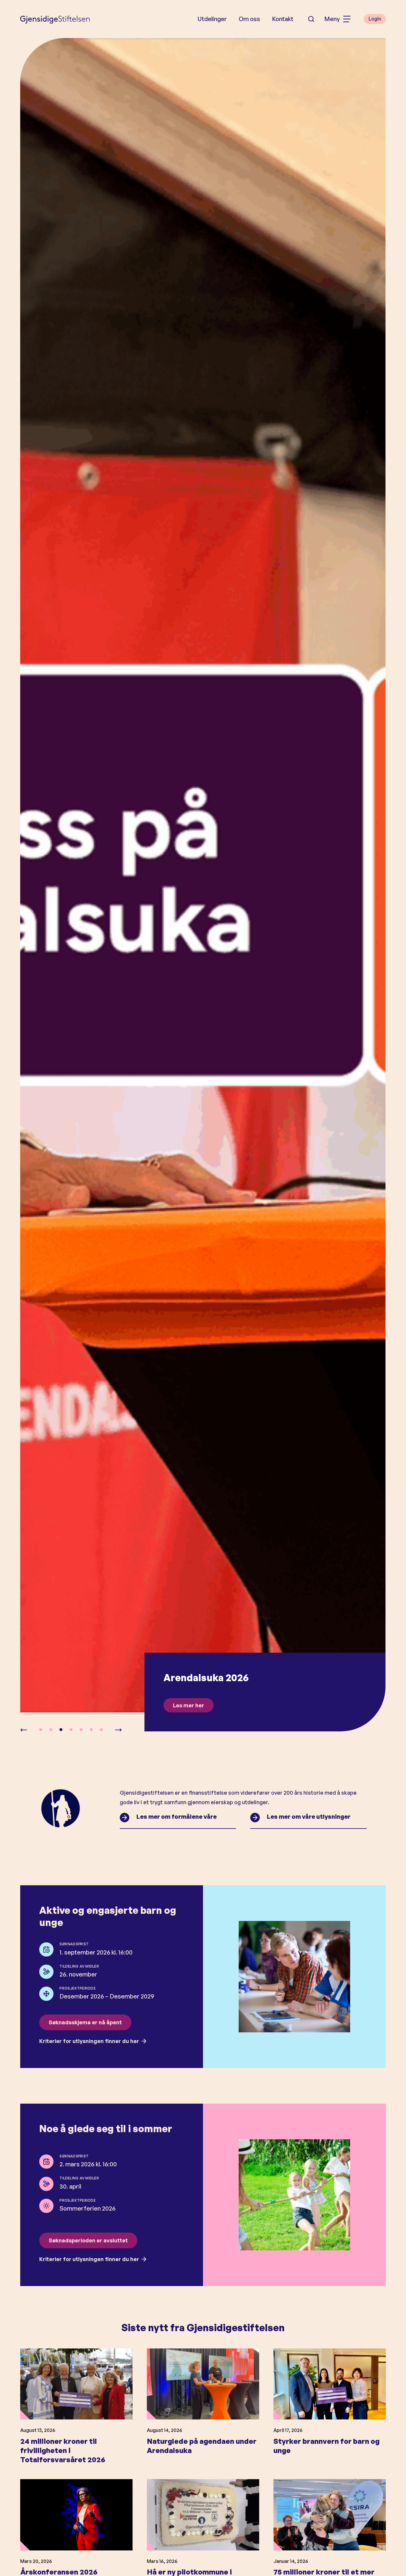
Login (375, 19)
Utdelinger (212, 19)
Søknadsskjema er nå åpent (85, 2022)
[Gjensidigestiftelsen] (55, 19)
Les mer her (189, 1705)
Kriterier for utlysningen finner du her (89, 2041)
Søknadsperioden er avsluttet (88, 2240)
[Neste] (118, 1730)
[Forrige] (24, 1730)
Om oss (249, 19)
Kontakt (283, 19)
